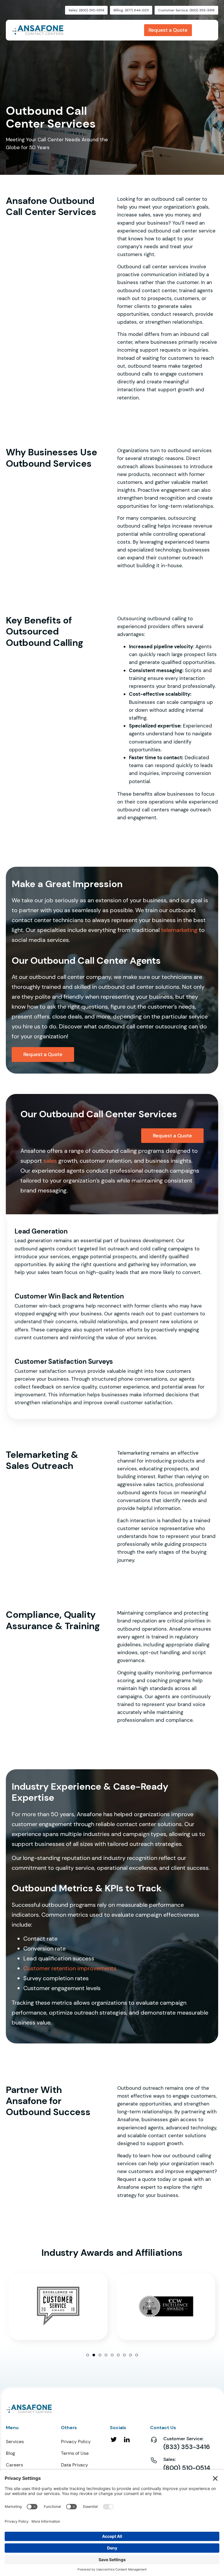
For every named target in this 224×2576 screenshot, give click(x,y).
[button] (88, 2355)
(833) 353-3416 (187, 2447)
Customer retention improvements (70, 1968)
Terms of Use (75, 2453)
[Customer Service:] (154, 2440)
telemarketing (179, 930)
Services (15, 2442)
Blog (10, 2453)
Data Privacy (75, 2465)
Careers (14, 2465)
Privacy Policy (76, 2442)
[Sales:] (154, 2460)
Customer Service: (183, 2439)
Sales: (170, 2459)
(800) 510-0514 (187, 2468)
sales (50, 1161)
